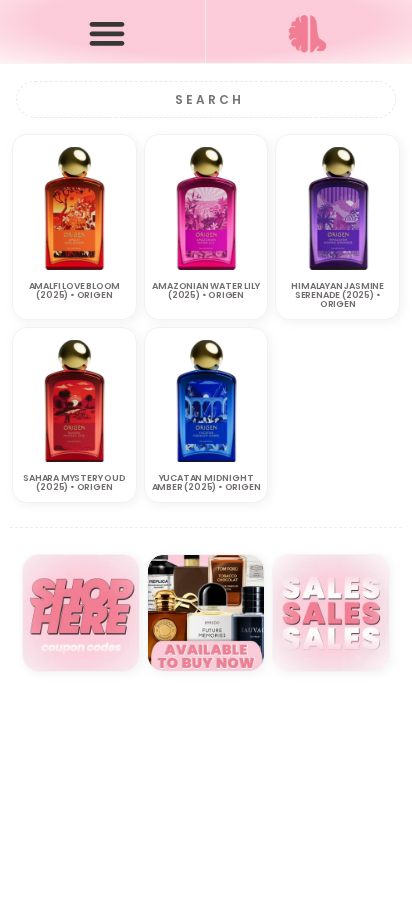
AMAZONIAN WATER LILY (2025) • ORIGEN (205, 290)
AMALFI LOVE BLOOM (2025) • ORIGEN (75, 290)
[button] (107, 32)
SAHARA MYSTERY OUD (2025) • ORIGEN (74, 482)
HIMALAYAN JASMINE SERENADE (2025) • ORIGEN (337, 295)
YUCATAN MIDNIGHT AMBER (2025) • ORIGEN (206, 482)
